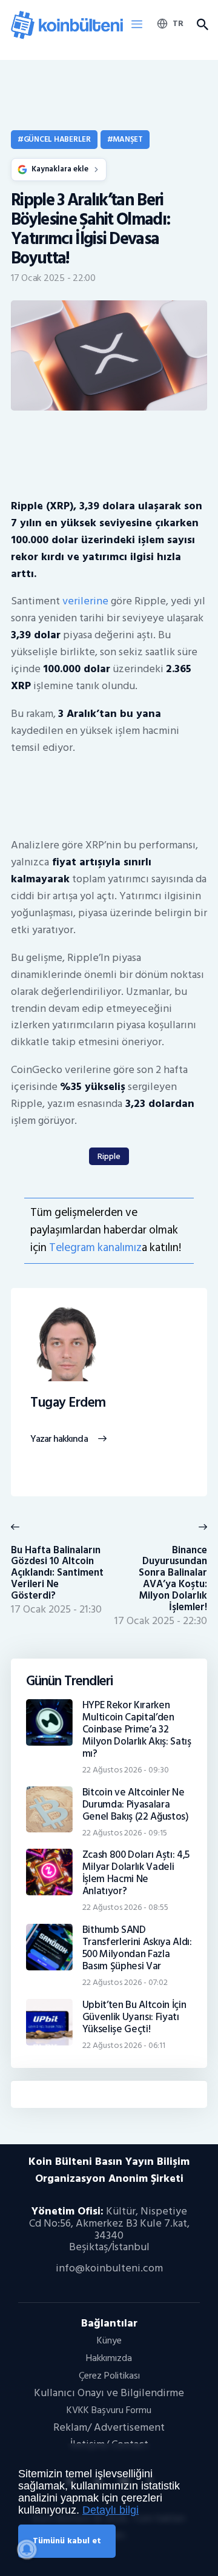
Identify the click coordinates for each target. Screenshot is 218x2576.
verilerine (85, 601)
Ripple (109, 1156)
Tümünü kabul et (67, 2541)
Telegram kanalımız (95, 1248)
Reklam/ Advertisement (109, 2427)
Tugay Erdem (68, 1403)
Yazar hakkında (59, 1439)
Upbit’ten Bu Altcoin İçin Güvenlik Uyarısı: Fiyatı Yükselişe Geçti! (134, 2017)
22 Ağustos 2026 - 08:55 (125, 1907)
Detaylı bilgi (111, 2510)
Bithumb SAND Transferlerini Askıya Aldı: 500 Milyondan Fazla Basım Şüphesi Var (137, 1948)
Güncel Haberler (57, 139)
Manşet (127, 139)
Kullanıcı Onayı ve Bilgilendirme (109, 2393)
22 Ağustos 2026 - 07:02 (125, 1982)
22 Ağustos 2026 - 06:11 (124, 2045)
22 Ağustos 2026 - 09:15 (125, 1833)
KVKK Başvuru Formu (109, 2410)
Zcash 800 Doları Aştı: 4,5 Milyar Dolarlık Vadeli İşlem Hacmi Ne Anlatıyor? (136, 1873)
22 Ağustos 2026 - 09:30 (126, 1770)
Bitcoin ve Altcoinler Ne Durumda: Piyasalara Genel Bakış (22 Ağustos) (136, 1805)
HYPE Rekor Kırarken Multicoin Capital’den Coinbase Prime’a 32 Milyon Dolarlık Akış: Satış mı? (137, 1729)
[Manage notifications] (27, 2549)
